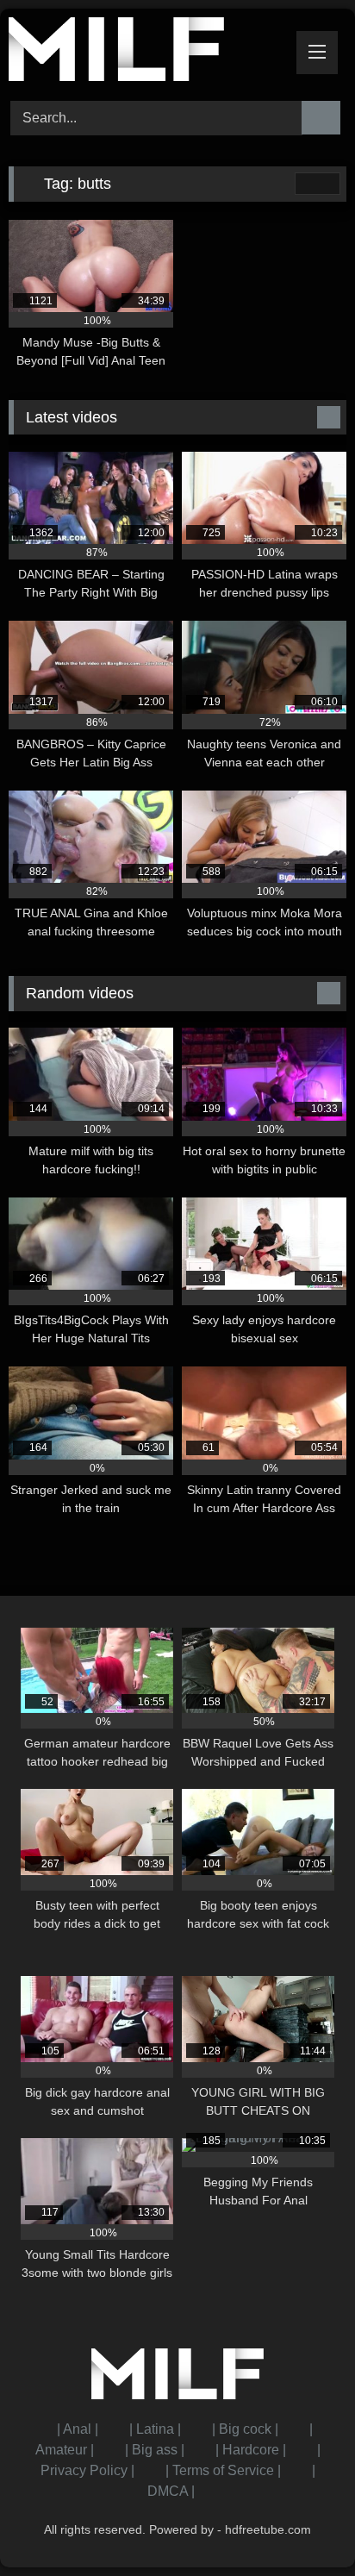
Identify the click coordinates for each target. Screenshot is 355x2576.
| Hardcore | (251, 2450)
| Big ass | (155, 2450)
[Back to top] (303, 2525)
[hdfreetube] (146, 52)
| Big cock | (245, 2429)
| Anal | (78, 2429)
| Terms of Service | (223, 2470)
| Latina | (155, 2429)
